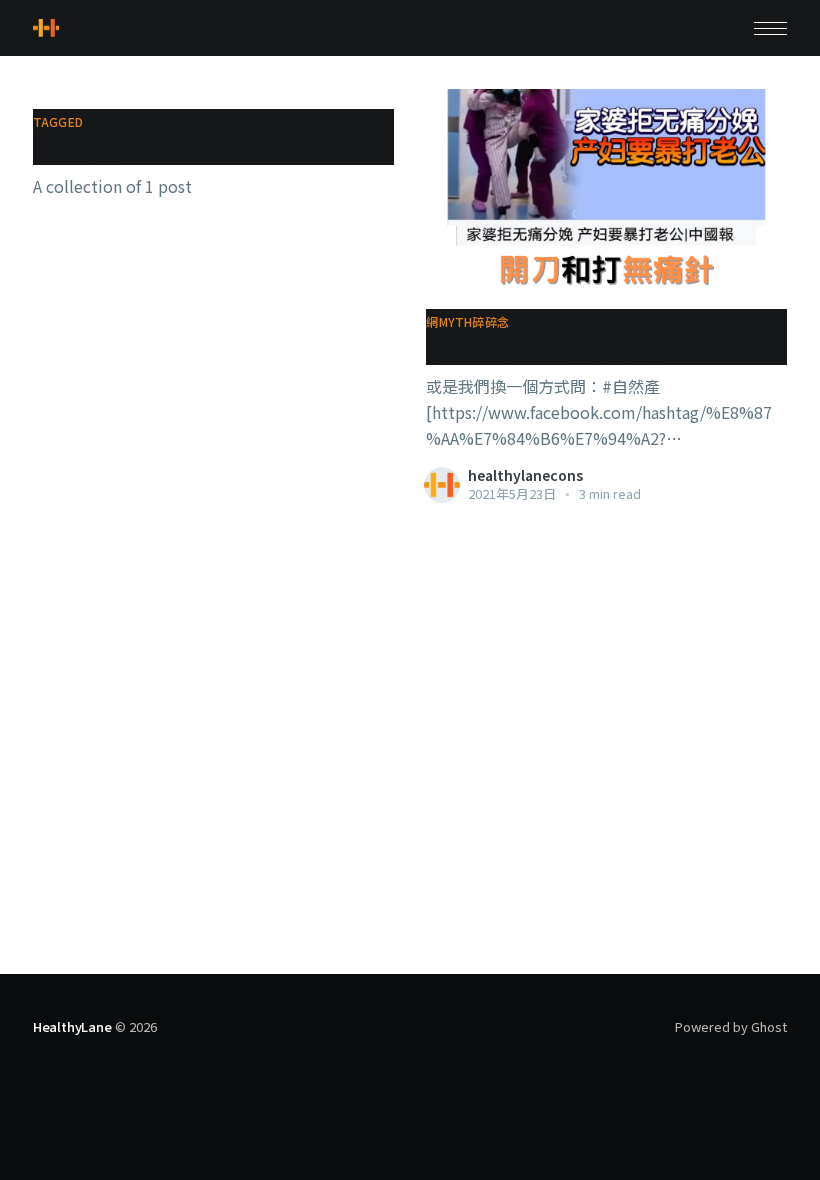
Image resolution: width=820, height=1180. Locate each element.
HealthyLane (72, 1026)
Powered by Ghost (731, 1026)
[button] (770, 28)
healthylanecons (525, 475)
